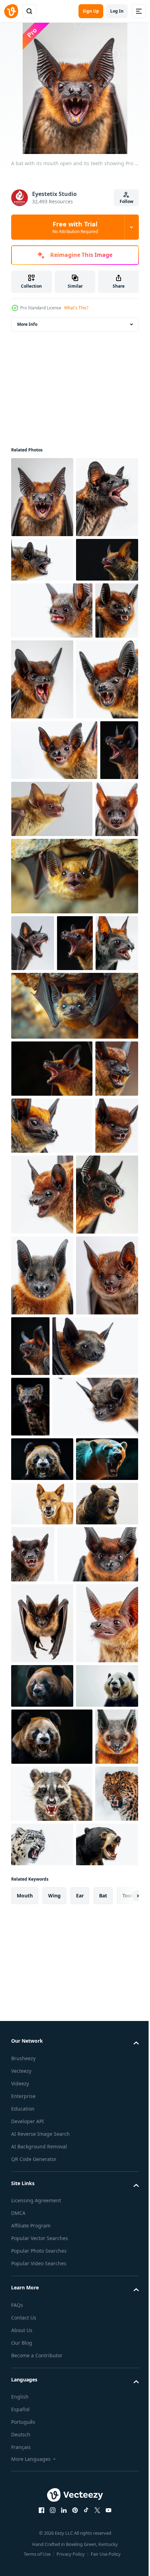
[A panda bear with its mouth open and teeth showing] (42, 2062)
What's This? (76, 308)
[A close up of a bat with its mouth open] (33, 793)
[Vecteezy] (11, 11)
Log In (117, 11)
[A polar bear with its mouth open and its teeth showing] (42, 2106)
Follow (126, 201)
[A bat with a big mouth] (42, 2408)
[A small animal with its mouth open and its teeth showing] (30, 1949)
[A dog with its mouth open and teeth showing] (42, 2151)
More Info (27, 324)
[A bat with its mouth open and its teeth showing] (42, 497)
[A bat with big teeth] (42, 1817)
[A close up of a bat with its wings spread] (54, 1888)
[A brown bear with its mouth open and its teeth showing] (42, 2195)
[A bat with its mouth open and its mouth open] (52, 1392)
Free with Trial (75, 227)
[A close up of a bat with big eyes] (52, 2258)
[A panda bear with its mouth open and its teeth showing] (42, 2471)
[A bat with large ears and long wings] (42, 2327)
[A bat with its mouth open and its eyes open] (95, 1807)
